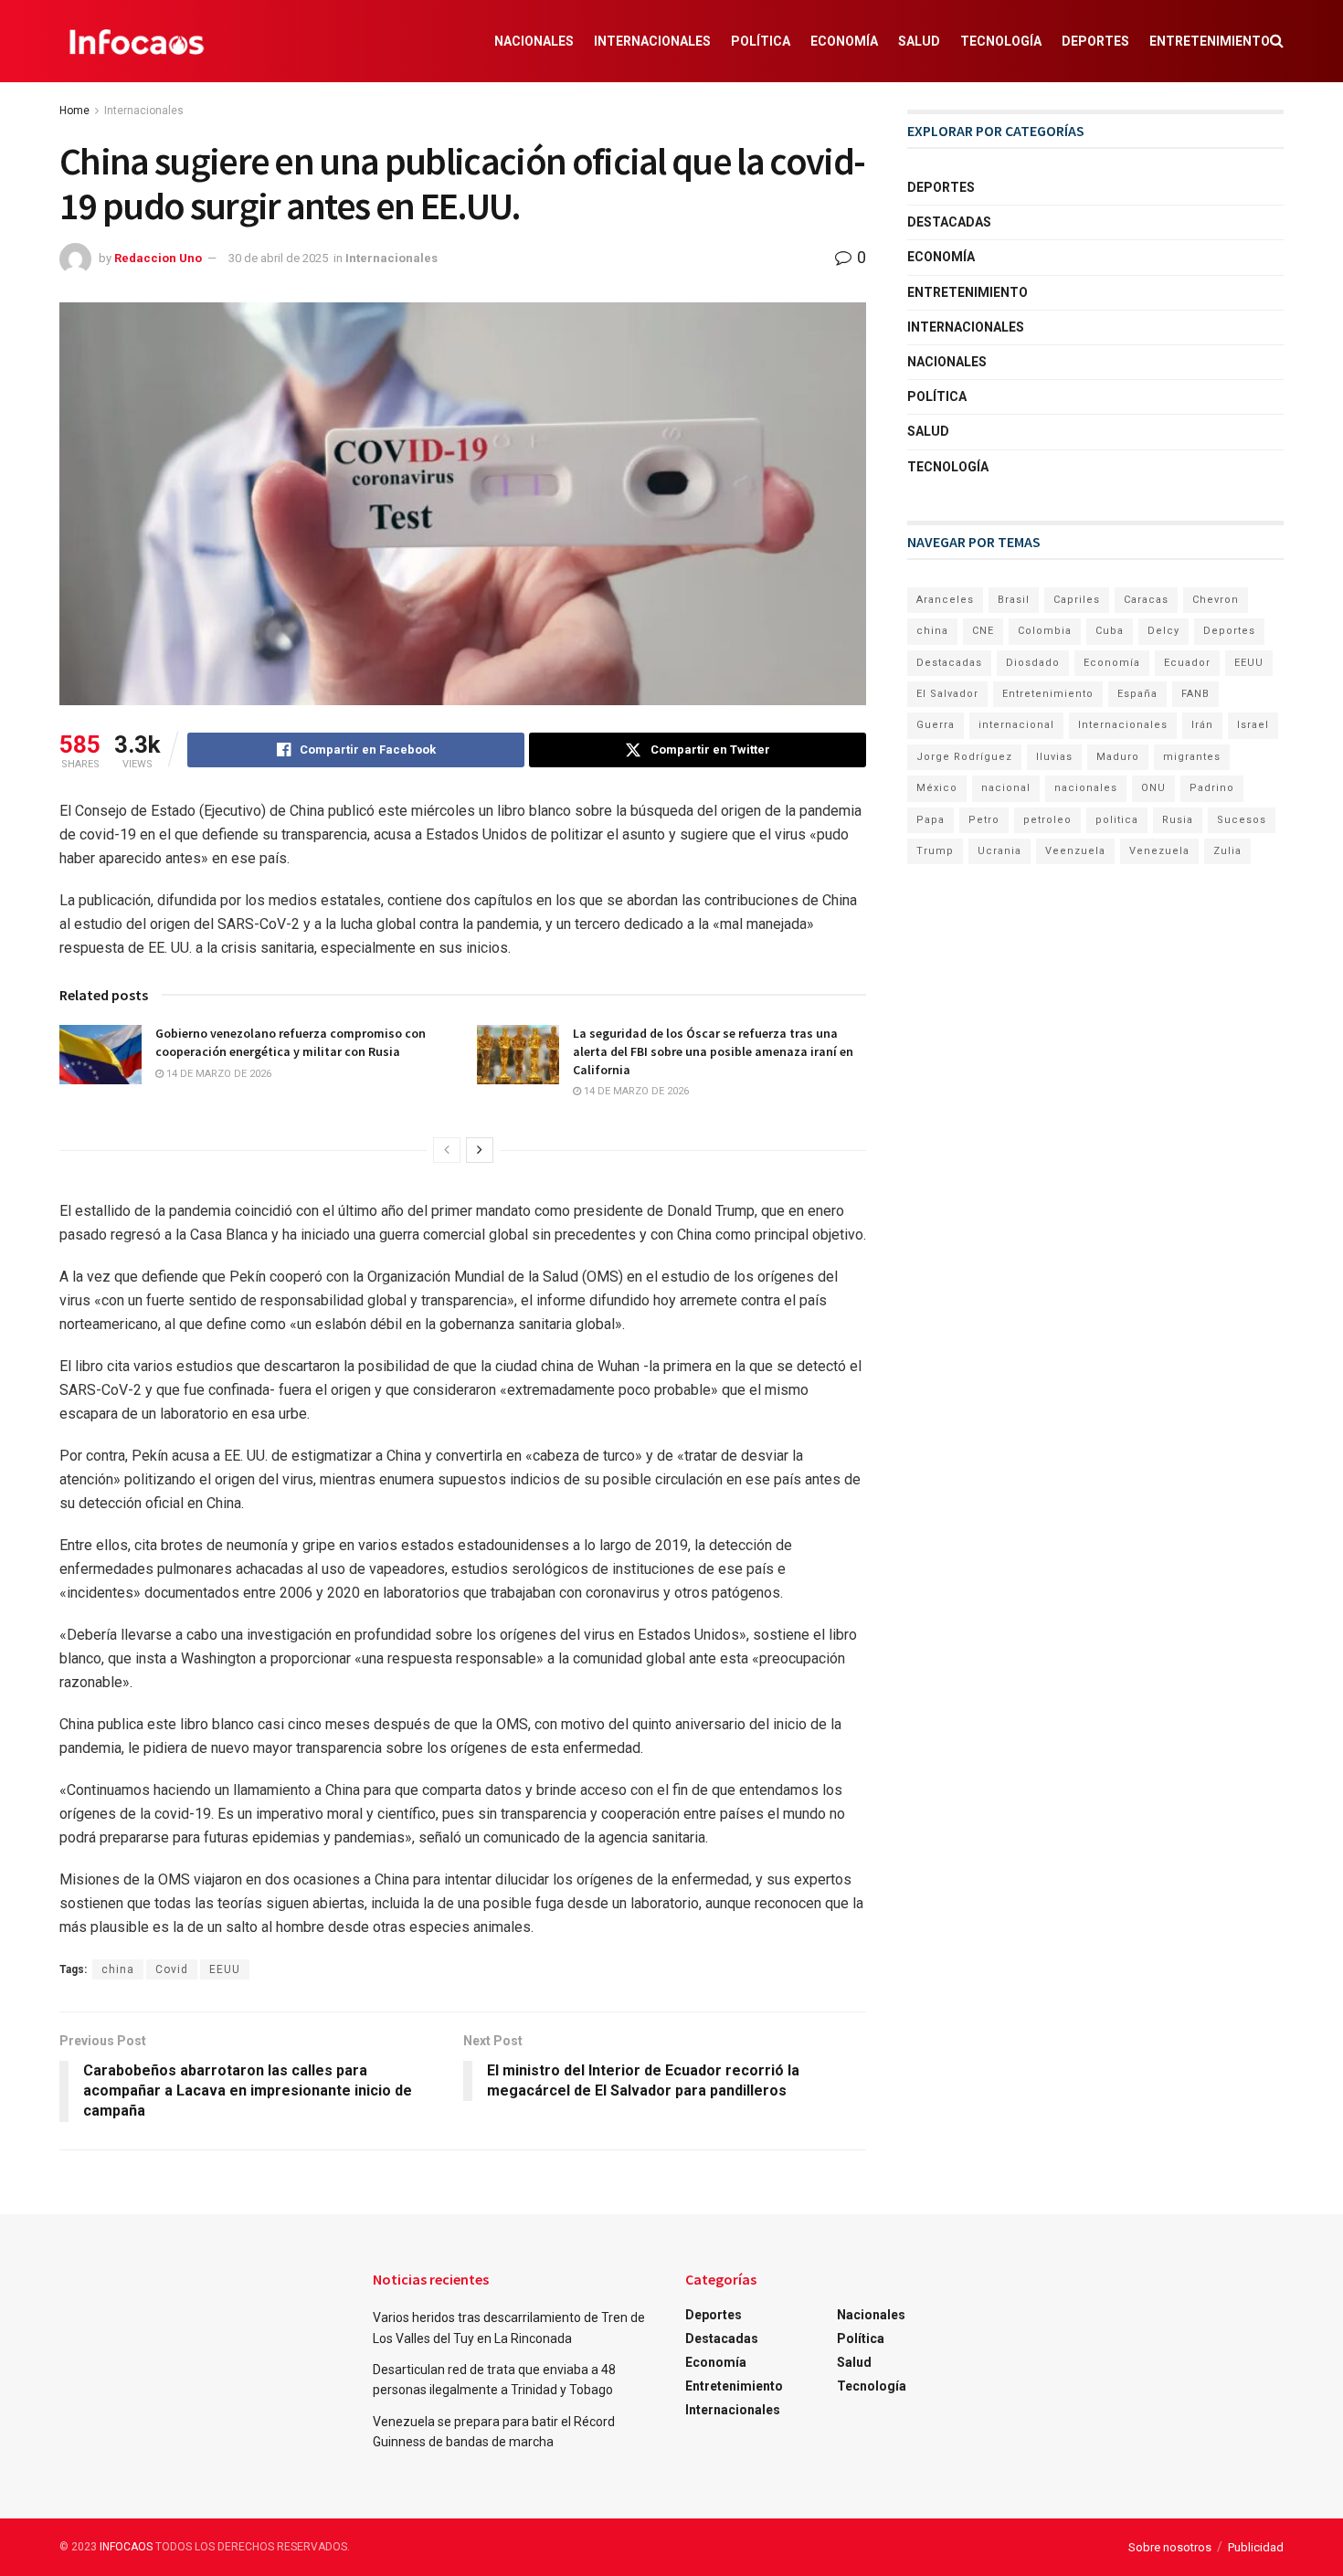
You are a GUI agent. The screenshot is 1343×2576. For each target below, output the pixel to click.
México (937, 788)
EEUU (225, 1969)
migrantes (1192, 757)
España (1137, 694)
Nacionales (534, 41)
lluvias (1054, 757)
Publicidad (1256, 2547)
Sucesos (1242, 820)
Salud (919, 41)
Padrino (1212, 788)
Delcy (1163, 631)
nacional (1006, 788)
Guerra (936, 725)
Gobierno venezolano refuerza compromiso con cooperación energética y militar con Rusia (291, 1042)
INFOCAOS (126, 2547)
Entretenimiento (1210, 41)
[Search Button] (1277, 41)
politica (1117, 820)
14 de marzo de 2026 (217, 1074)
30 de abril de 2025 (278, 258)
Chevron (1216, 600)
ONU (1153, 788)
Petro (984, 820)
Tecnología (1001, 41)
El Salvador (947, 694)
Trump (935, 851)
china (118, 1969)
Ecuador (1187, 663)
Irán (1202, 725)
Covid (172, 1969)
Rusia (1178, 820)
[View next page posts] (480, 1150)
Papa (931, 820)
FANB (1195, 694)
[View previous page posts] (447, 1150)
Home (74, 111)
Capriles (1077, 600)
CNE (983, 631)
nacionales (1086, 788)
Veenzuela (1075, 851)
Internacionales (652, 41)
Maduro (1118, 757)
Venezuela (1159, 851)
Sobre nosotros (1170, 2547)
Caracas (1146, 600)
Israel (1253, 725)
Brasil (1014, 600)
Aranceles (945, 600)
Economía (844, 41)
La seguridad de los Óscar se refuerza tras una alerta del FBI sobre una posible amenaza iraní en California (713, 1051)
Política (761, 41)
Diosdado (1033, 663)
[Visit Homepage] (137, 41)
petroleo (1047, 820)
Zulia (1227, 851)
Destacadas (949, 222)
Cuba (1110, 631)
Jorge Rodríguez (964, 757)
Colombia (1045, 631)
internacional (1016, 725)
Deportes (1095, 41)
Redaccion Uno (158, 258)
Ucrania (999, 851)
